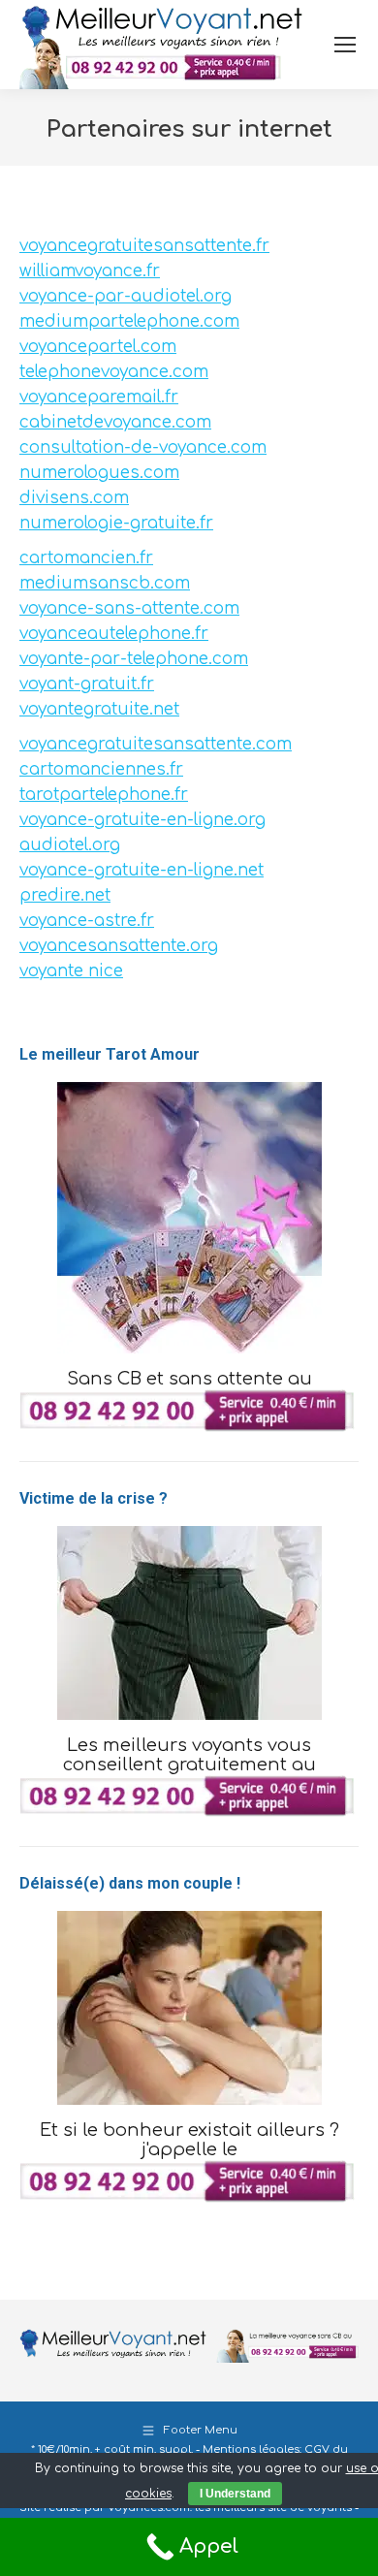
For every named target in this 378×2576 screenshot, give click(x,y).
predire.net (65, 895)
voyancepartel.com (98, 347)
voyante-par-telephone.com (134, 659)
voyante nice (71, 971)
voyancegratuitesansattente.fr (144, 246)
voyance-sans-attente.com (129, 608)
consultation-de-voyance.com (143, 447)
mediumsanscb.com (105, 583)
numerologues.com (99, 473)
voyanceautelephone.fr (114, 634)
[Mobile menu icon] (345, 45)
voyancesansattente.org (119, 946)
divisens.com (74, 498)
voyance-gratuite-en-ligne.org (142, 820)
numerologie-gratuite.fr (116, 523)
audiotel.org (70, 845)
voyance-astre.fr (87, 921)
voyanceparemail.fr (99, 397)
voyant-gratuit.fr (87, 684)
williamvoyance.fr (90, 271)
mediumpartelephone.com (129, 321)
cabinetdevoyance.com (115, 422)
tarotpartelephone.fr (104, 795)
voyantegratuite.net (99, 709)
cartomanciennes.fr (101, 769)
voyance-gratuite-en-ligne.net (142, 870)
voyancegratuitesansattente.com (156, 744)
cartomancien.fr (86, 558)
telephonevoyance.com (114, 372)
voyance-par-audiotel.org (126, 296)
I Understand (235, 2494)
